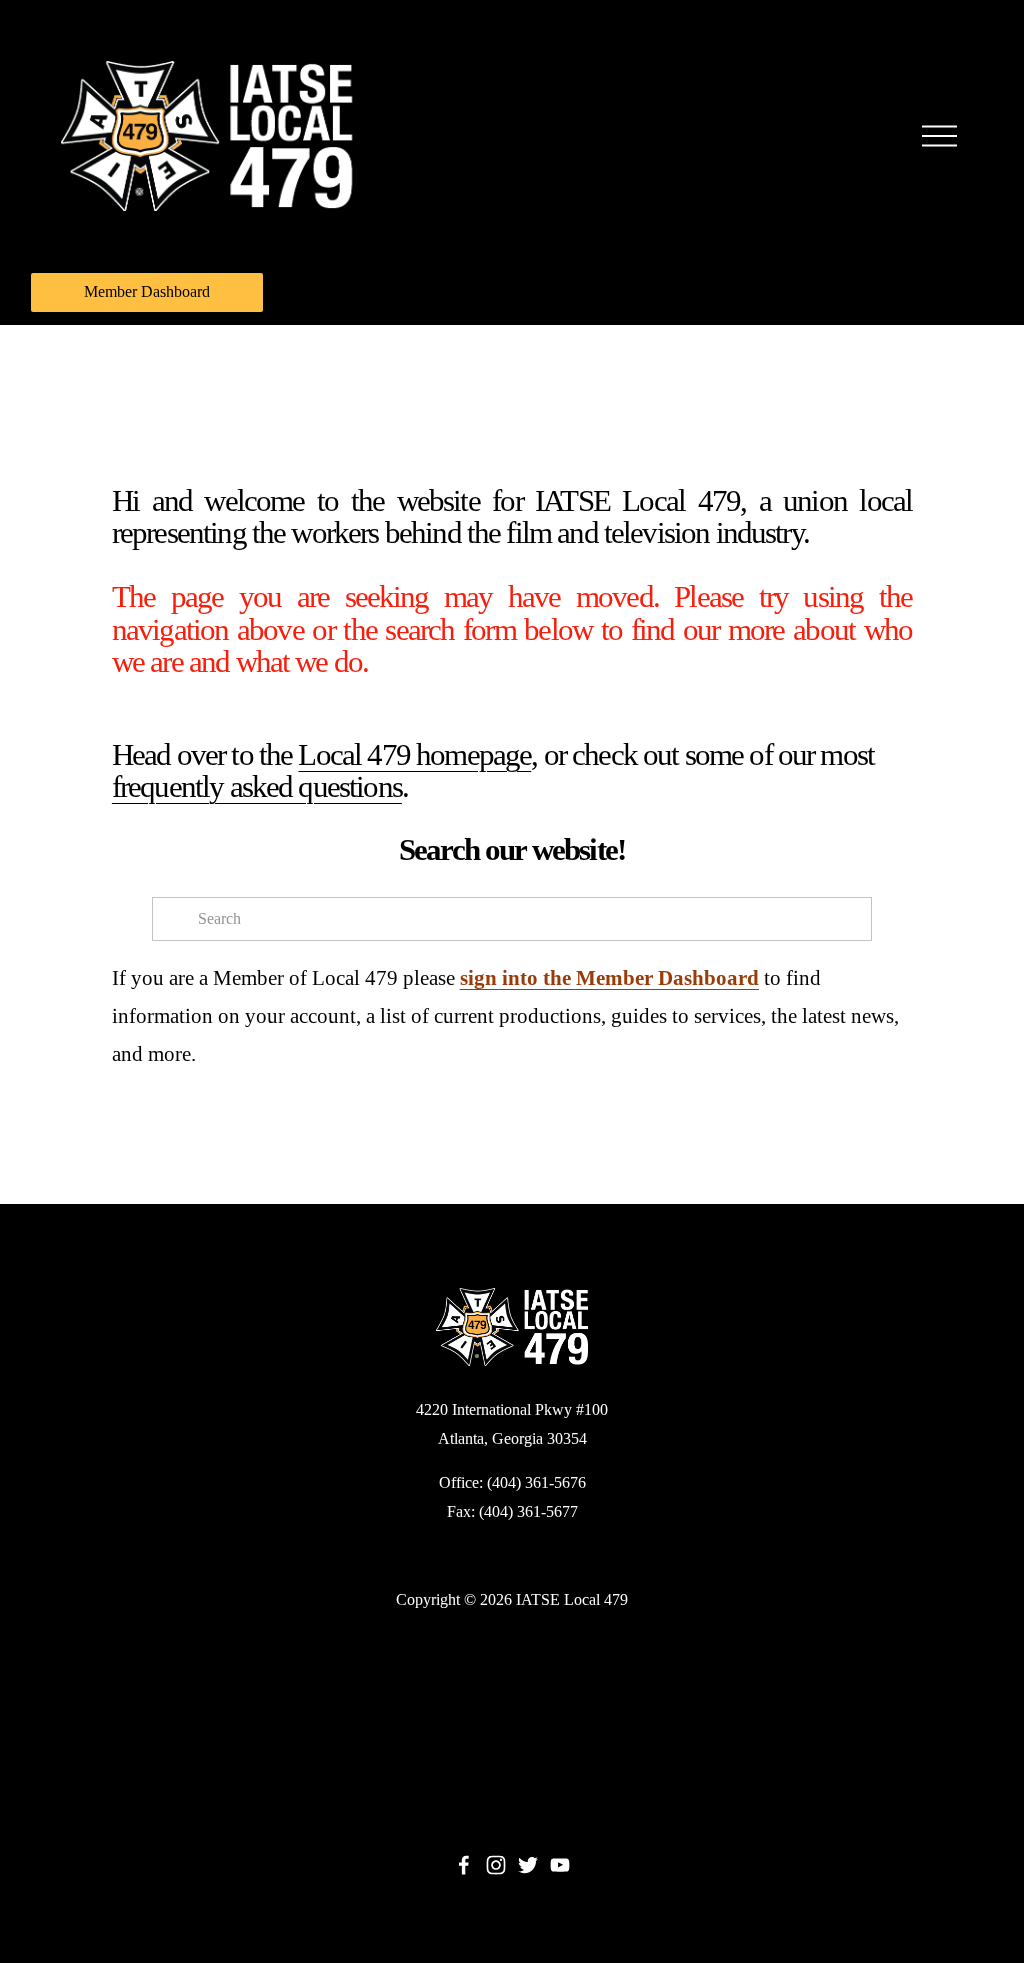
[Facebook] (464, 1865)
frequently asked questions (257, 787)
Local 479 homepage (414, 755)
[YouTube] (560, 1865)
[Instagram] (496, 1865)
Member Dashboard (147, 291)
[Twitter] (528, 1865)
